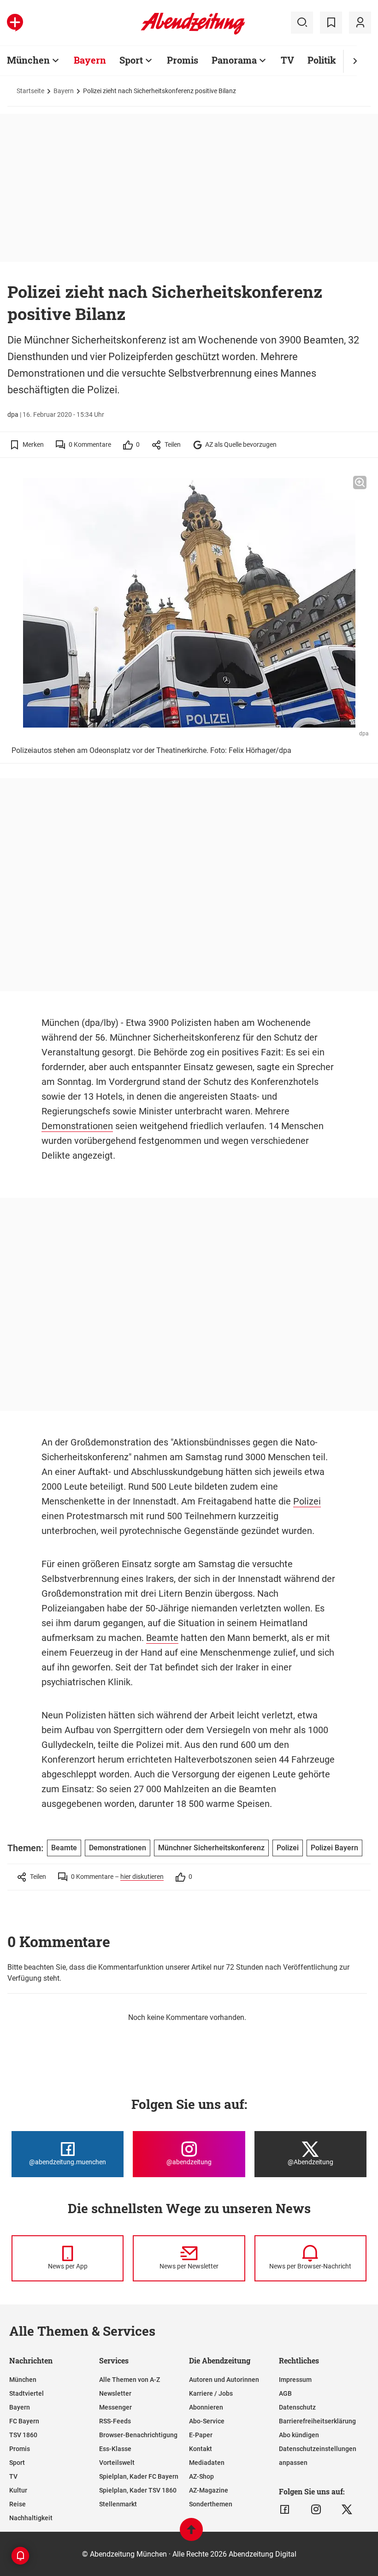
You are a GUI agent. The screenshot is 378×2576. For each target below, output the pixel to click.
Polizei (307, 1501)
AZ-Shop (201, 2476)
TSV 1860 (23, 2435)
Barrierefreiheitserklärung (317, 2421)
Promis (183, 60)
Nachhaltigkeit (31, 2518)
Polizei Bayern (334, 1848)
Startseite (30, 91)
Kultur (18, 2490)
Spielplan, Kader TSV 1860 (138, 2490)
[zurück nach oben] (191, 2534)
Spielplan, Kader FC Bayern (139, 2476)
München (28, 60)
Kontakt (201, 2449)
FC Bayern (24, 2421)
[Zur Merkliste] (331, 23)
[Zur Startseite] (193, 33)
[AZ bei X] (347, 2510)
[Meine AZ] (360, 23)
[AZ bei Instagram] (316, 2510)
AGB (285, 2393)
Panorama (234, 60)
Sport (131, 60)
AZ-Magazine (209, 2490)
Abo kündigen (299, 2435)
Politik (322, 60)
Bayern (90, 60)
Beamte (162, 1638)
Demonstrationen (77, 1126)
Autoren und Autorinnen (224, 2380)
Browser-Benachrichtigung (138, 2435)
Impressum (295, 2380)
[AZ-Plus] (15, 23)
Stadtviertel (27, 2393)
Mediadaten (207, 2463)
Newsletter (115, 2393)
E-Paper (201, 2435)
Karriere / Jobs (211, 2393)
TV (287, 60)
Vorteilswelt (117, 2463)
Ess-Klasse (115, 2449)
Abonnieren (206, 2407)
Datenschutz (297, 2407)
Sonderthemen (211, 2504)
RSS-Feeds (115, 2421)
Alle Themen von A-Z (130, 2380)
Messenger (115, 2407)
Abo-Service (207, 2421)
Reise (18, 2504)
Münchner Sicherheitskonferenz (211, 1848)
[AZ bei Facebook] (285, 2510)
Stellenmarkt (118, 2504)
